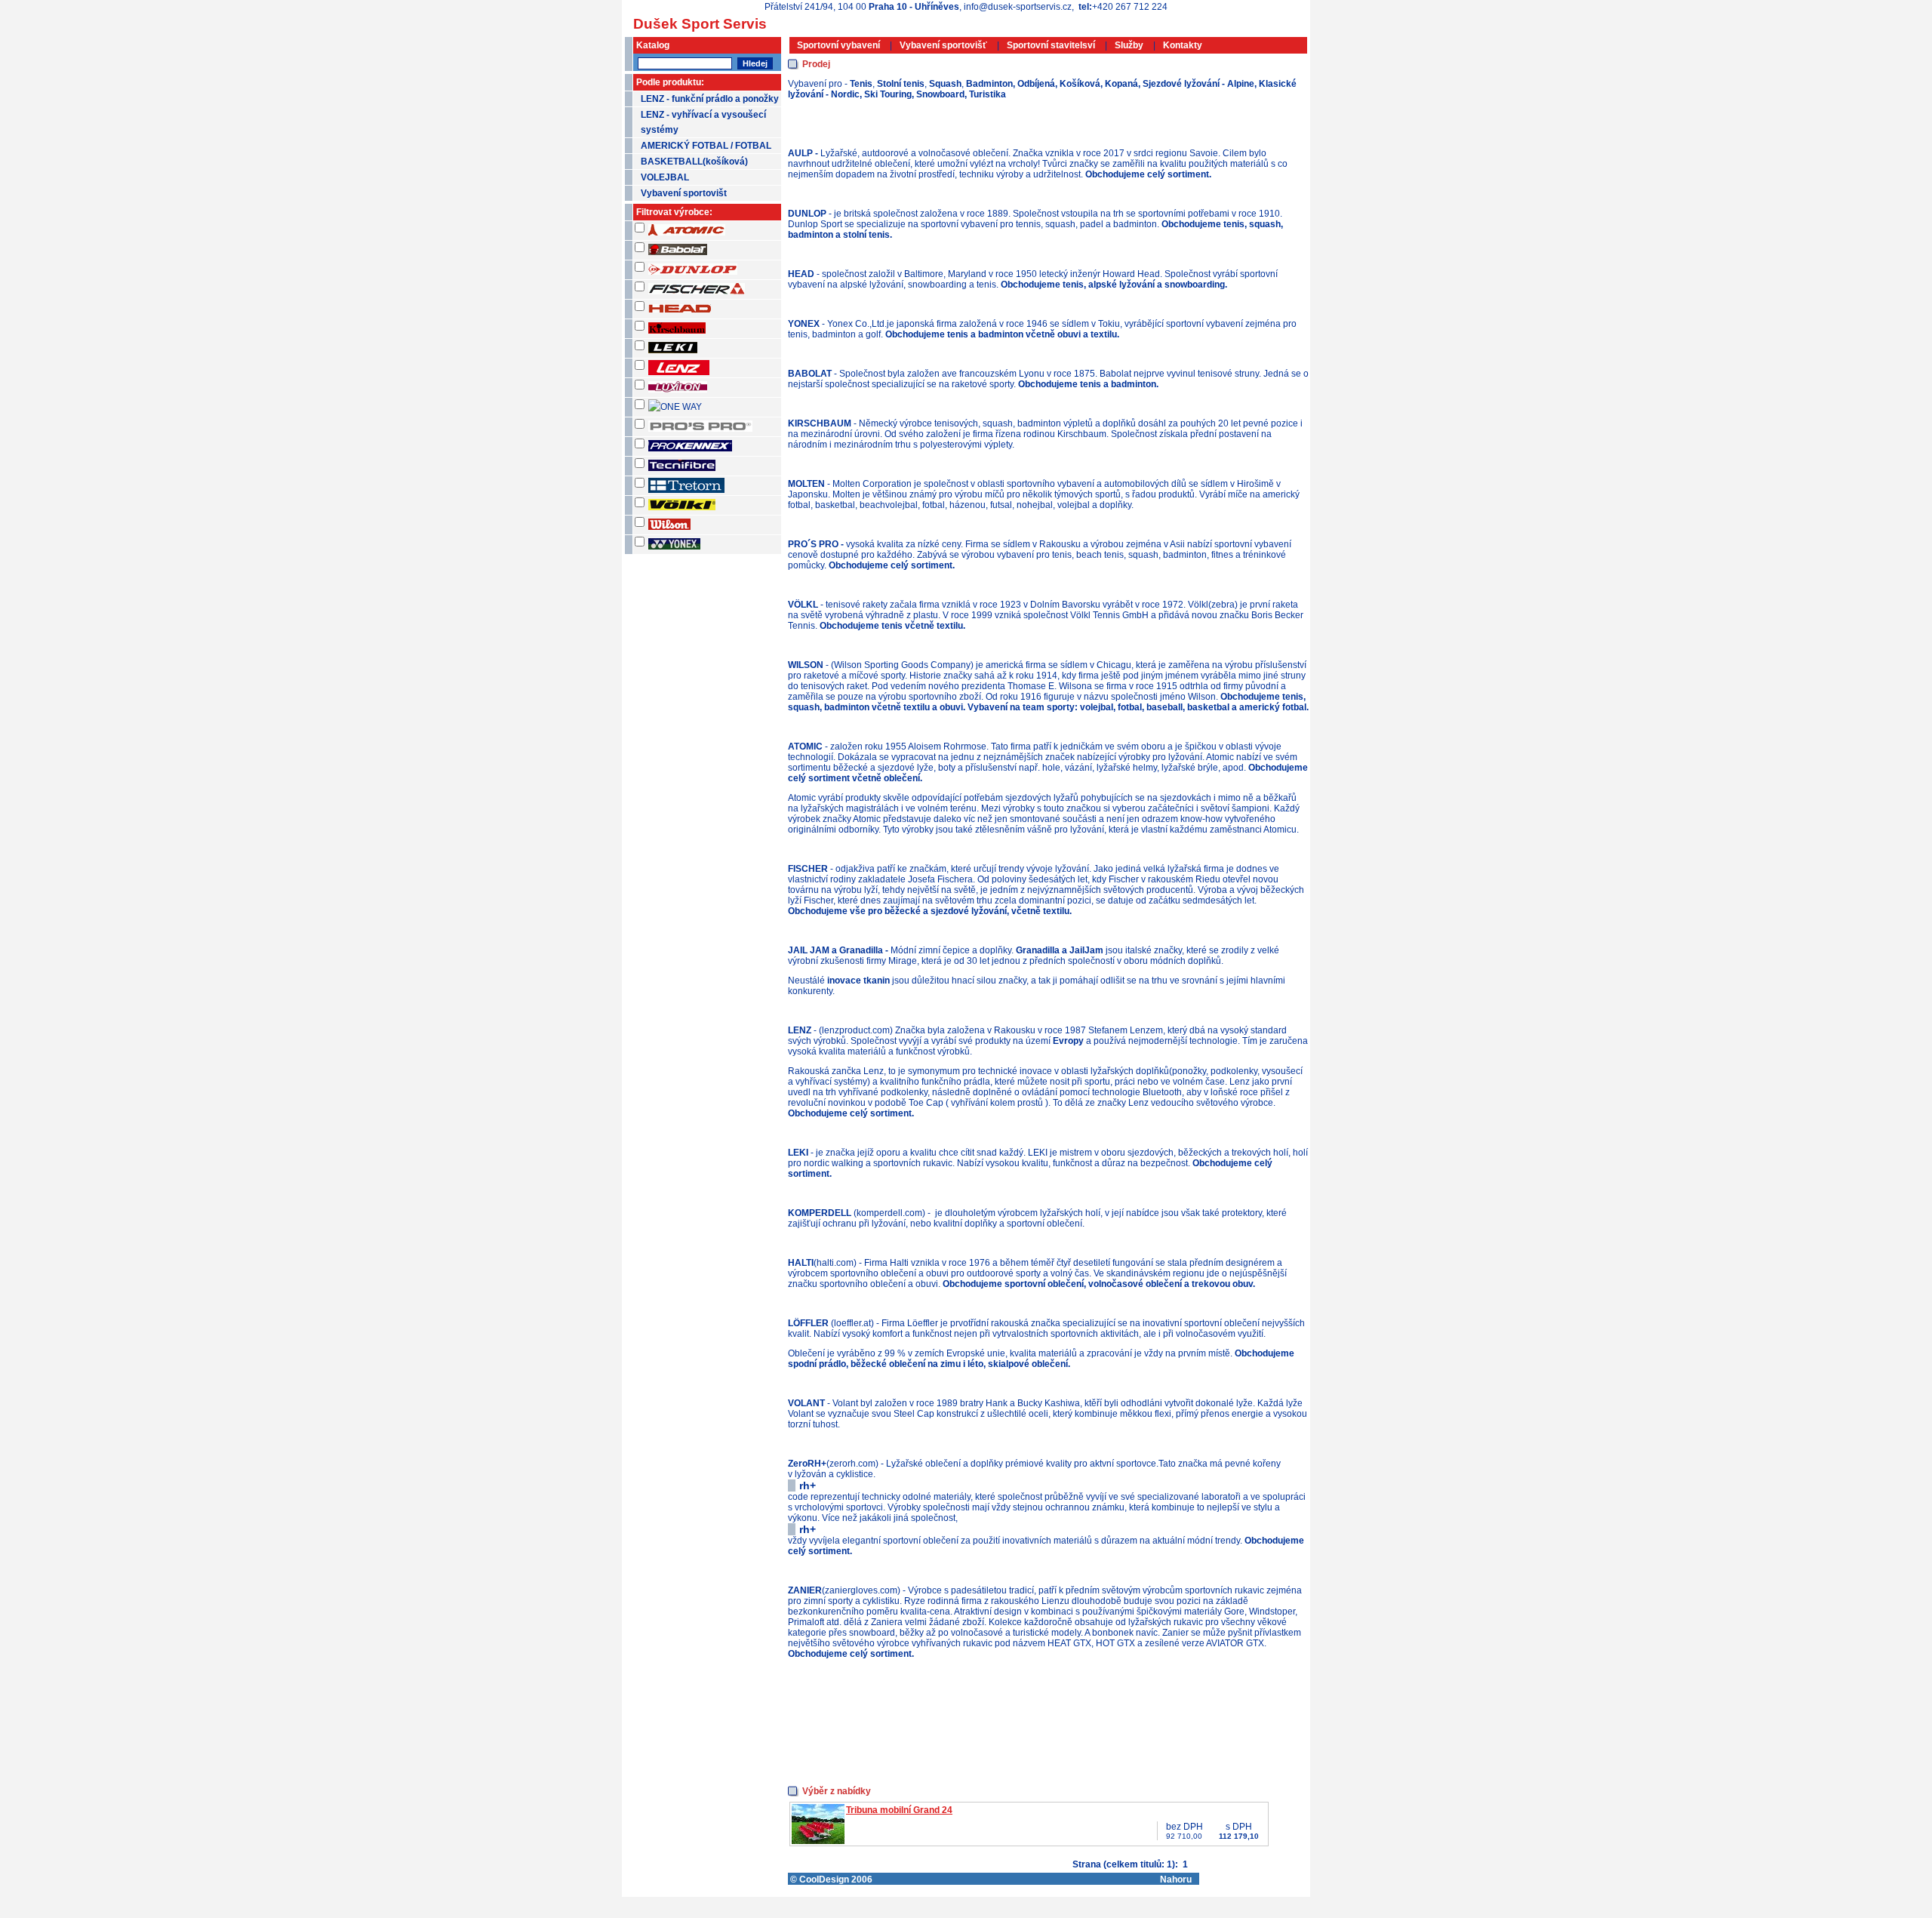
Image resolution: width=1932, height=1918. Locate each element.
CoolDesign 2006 (836, 1880)
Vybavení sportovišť (943, 45)
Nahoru (1176, 1880)
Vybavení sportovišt (684, 193)
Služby (1129, 45)
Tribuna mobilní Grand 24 (899, 1810)
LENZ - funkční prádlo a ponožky (710, 99)
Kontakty (1183, 45)
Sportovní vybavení (838, 45)
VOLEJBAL (665, 177)
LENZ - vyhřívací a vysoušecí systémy (703, 122)
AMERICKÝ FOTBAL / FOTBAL (706, 146)
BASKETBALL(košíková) (694, 162)
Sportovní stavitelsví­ (1051, 45)
